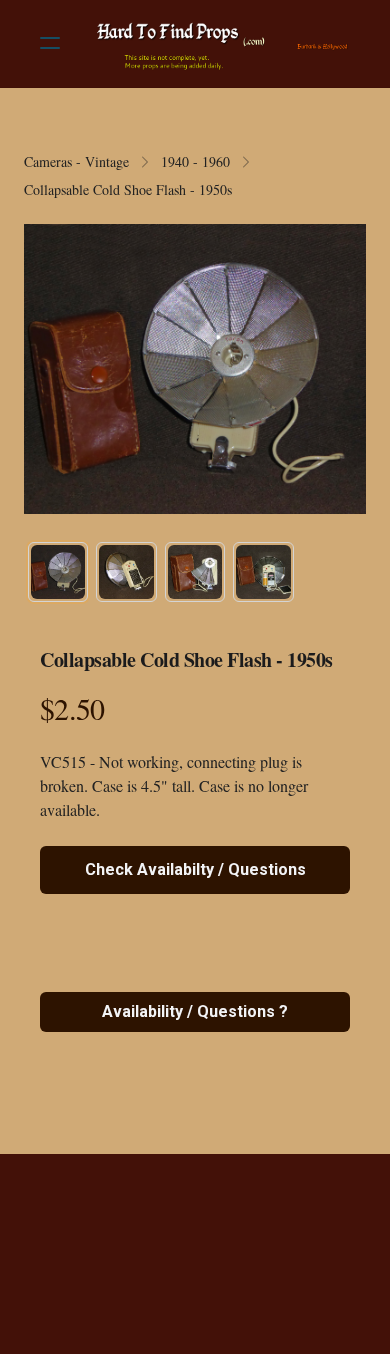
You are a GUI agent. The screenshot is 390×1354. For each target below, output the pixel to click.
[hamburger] (50, 43)
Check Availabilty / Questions (195, 869)
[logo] (221, 43)
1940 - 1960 (195, 161)
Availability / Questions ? (195, 1011)
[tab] (58, 572)
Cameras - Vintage (76, 161)
